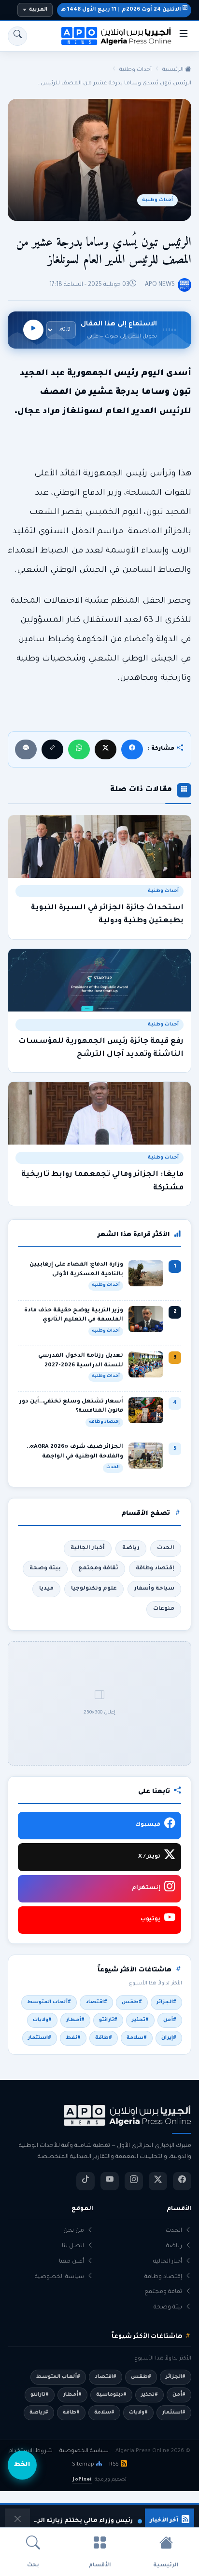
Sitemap (83, 2465)
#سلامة (137, 2038)
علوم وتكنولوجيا (94, 1589)
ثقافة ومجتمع (98, 1568)
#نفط (73, 2038)
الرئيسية (174, 70)
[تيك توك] (85, 2181)
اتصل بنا (73, 2246)
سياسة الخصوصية (59, 2277)
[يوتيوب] (110, 2181)
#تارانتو (108, 2020)
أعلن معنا (71, 2262)
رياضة (131, 1548)
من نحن (74, 2231)
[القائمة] (184, 36)
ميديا (46, 1589)
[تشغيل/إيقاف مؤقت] (33, 330)
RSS (114, 2465)
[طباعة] (26, 749)
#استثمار (40, 2038)
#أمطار (75, 2020)
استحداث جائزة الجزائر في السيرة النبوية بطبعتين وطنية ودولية (107, 915)
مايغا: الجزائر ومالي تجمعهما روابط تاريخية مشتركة (102, 1181)
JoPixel (82, 2480)
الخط (22, 2465)
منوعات (164, 1609)
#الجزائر (166, 2002)
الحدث (166, 1548)
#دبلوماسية (111, 2395)
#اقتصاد (96, 2002)
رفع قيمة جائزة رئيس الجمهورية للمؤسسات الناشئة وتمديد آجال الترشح (101, 1048)
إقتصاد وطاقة (155, 1568)
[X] (106, 749)
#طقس (132, 2002)
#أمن (170, 2020)
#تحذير (140, 2020)
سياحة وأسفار (154, 1589)
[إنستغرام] (134, 2181)
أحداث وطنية (135, 70)
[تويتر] (158, 2181)
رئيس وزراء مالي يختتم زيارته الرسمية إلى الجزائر (83, 2521)
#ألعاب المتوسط (49, 2002)
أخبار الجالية (88, 1548)
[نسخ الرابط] (52, 749)
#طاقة (104, 2038)
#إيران (169, 2038)
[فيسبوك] (132, 749)
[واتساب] (79, 749)
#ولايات (42, 2020)
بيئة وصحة (45, 1568)
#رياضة (39, 2413)
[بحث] (17, 36)
